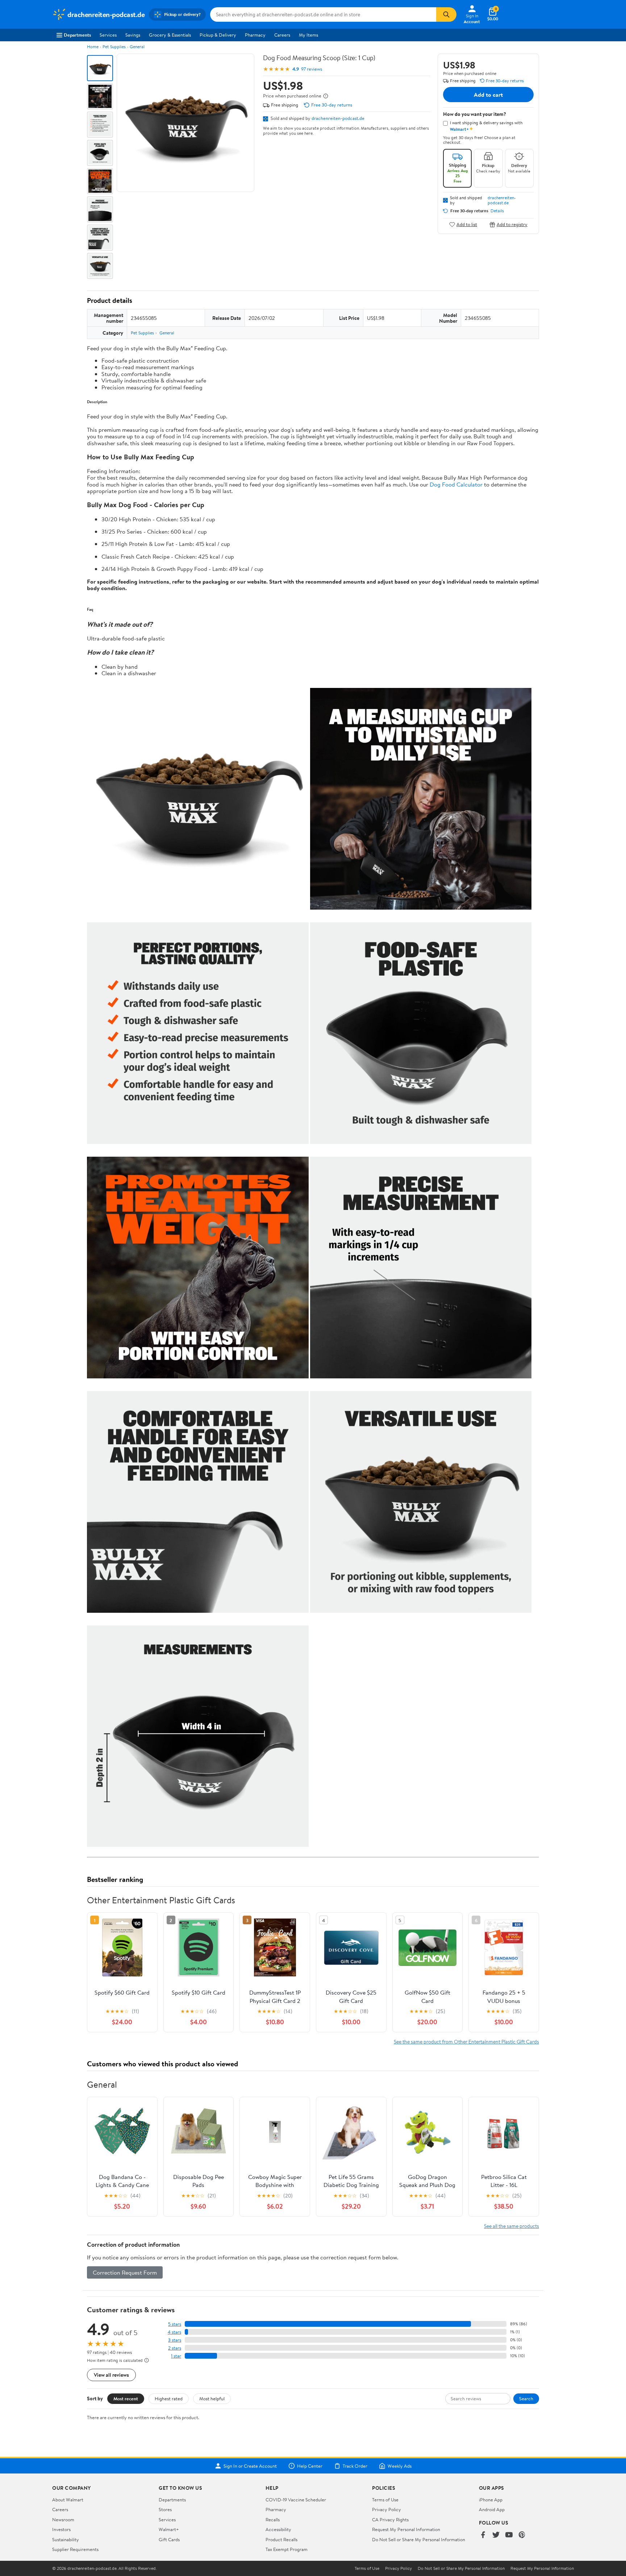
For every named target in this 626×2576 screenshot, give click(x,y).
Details (497, 211)
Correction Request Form (125, 2272)
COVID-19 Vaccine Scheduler (296, 2500)
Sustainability (66, 2539)
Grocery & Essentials (170, 35)
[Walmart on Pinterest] (522, 2535)
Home (93, 47)
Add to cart (488, 95)
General (137, 47)
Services (108, 35)
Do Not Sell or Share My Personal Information (419, 2539)
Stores (165, 2509)
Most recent (126, 2398)
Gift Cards (169, 2539)
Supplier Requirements (75, 2549)
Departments (77, 35)
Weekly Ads (400, 2466)
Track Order (355, 2466)
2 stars (175, 2348)
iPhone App (491, 2500)
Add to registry (512, 224)
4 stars (174, 2332)
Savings (133, 35)
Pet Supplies (114, 47)
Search (526, 2398)
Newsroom (63, 2519)
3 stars (175, 2340)
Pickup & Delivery (218, 35)
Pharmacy (255, 35)
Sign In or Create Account (250, 2466)
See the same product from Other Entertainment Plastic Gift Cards (466, 2041)
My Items (308, 35)
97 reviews (312, 69)
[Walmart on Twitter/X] (496, 2535)
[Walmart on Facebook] (483, 2535)
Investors (61, 2529)
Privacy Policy (387, 2509)
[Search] (446, 14)
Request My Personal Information (406, 2529)
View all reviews (111, 2375)
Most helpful (212, 2398)
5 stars (175, 2324)
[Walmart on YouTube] (509, 2535)
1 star (176, 2356)
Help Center (310, 2466)
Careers (282, 35)
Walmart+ (169, 2529)
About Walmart (68, 2500)
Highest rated (169, 2398)
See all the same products (512, 2226)
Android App (492, 2509)
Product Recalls (281, 2539)
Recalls (273, 2519)
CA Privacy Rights (390, 2519)
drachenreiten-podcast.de (338, 118)
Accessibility (278, 2529)
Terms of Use (385, 2500)
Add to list (467, 224)
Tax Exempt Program (287, 2549)
